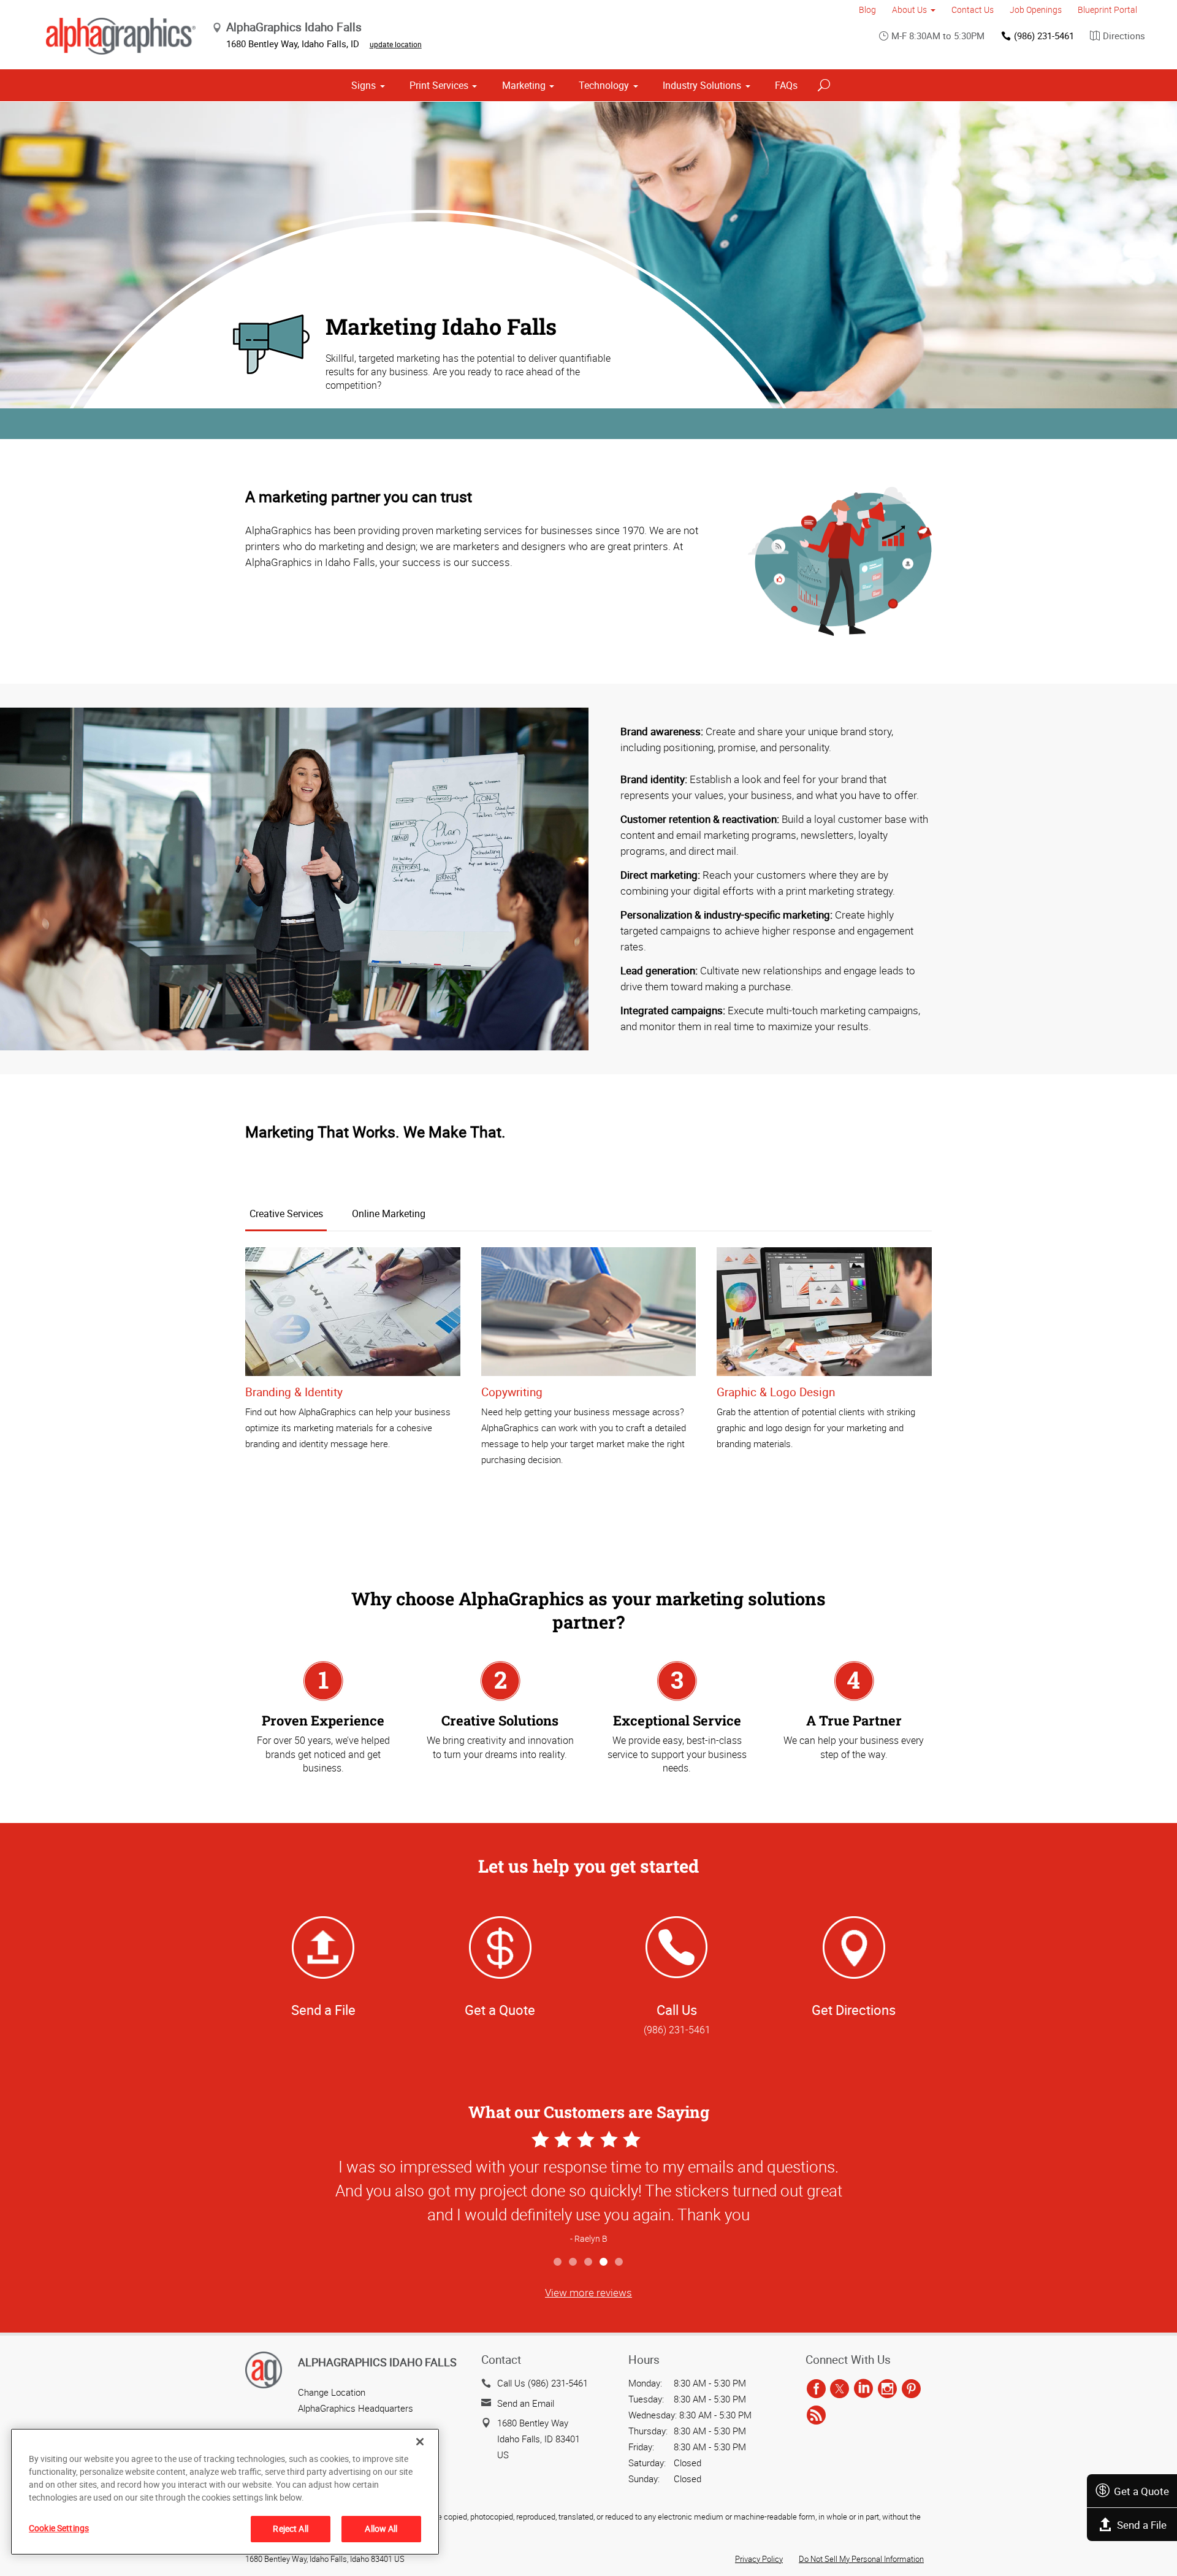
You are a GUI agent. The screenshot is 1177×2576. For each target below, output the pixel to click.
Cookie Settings (59, 2528)
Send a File (1142, 2525)
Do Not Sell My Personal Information (861, 2559)
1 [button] (558, 2262)
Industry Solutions (702, 85)
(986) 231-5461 (1044, 36)
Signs (364, 85)
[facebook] (816, 2389)
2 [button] (573, 2262)
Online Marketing (389, 1213)
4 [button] (604, 2262)
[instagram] (887, 2389)
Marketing (524, 85)
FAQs (786, 85)
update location (396, 44)
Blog (867, 10)
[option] (588, 2189)
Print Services (439, 85)
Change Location (332, 2392)
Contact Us (973, 10)
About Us (909, 10)
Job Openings (1036, 10)
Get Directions (854, 2010)
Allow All (381, 2528)
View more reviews (588, 2292)
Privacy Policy (759, 2559)
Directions (1124, 36)
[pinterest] (911, 2389)
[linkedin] (863, 2389)
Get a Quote (1141, 2491)
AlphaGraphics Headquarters (356, 2408)
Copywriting (512, 1392)
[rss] (816, 2416)
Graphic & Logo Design (776, 1392)
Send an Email (526, 2403)
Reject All (290, 2528)
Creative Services (286, 1213)
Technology (604, 85)
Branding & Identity (294, 1392)
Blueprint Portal (1107, 10)
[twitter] (840, 2389)
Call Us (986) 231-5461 (543, 2383)
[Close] (420, 2442)
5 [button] (619, 2262)
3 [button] (589, 2262)
